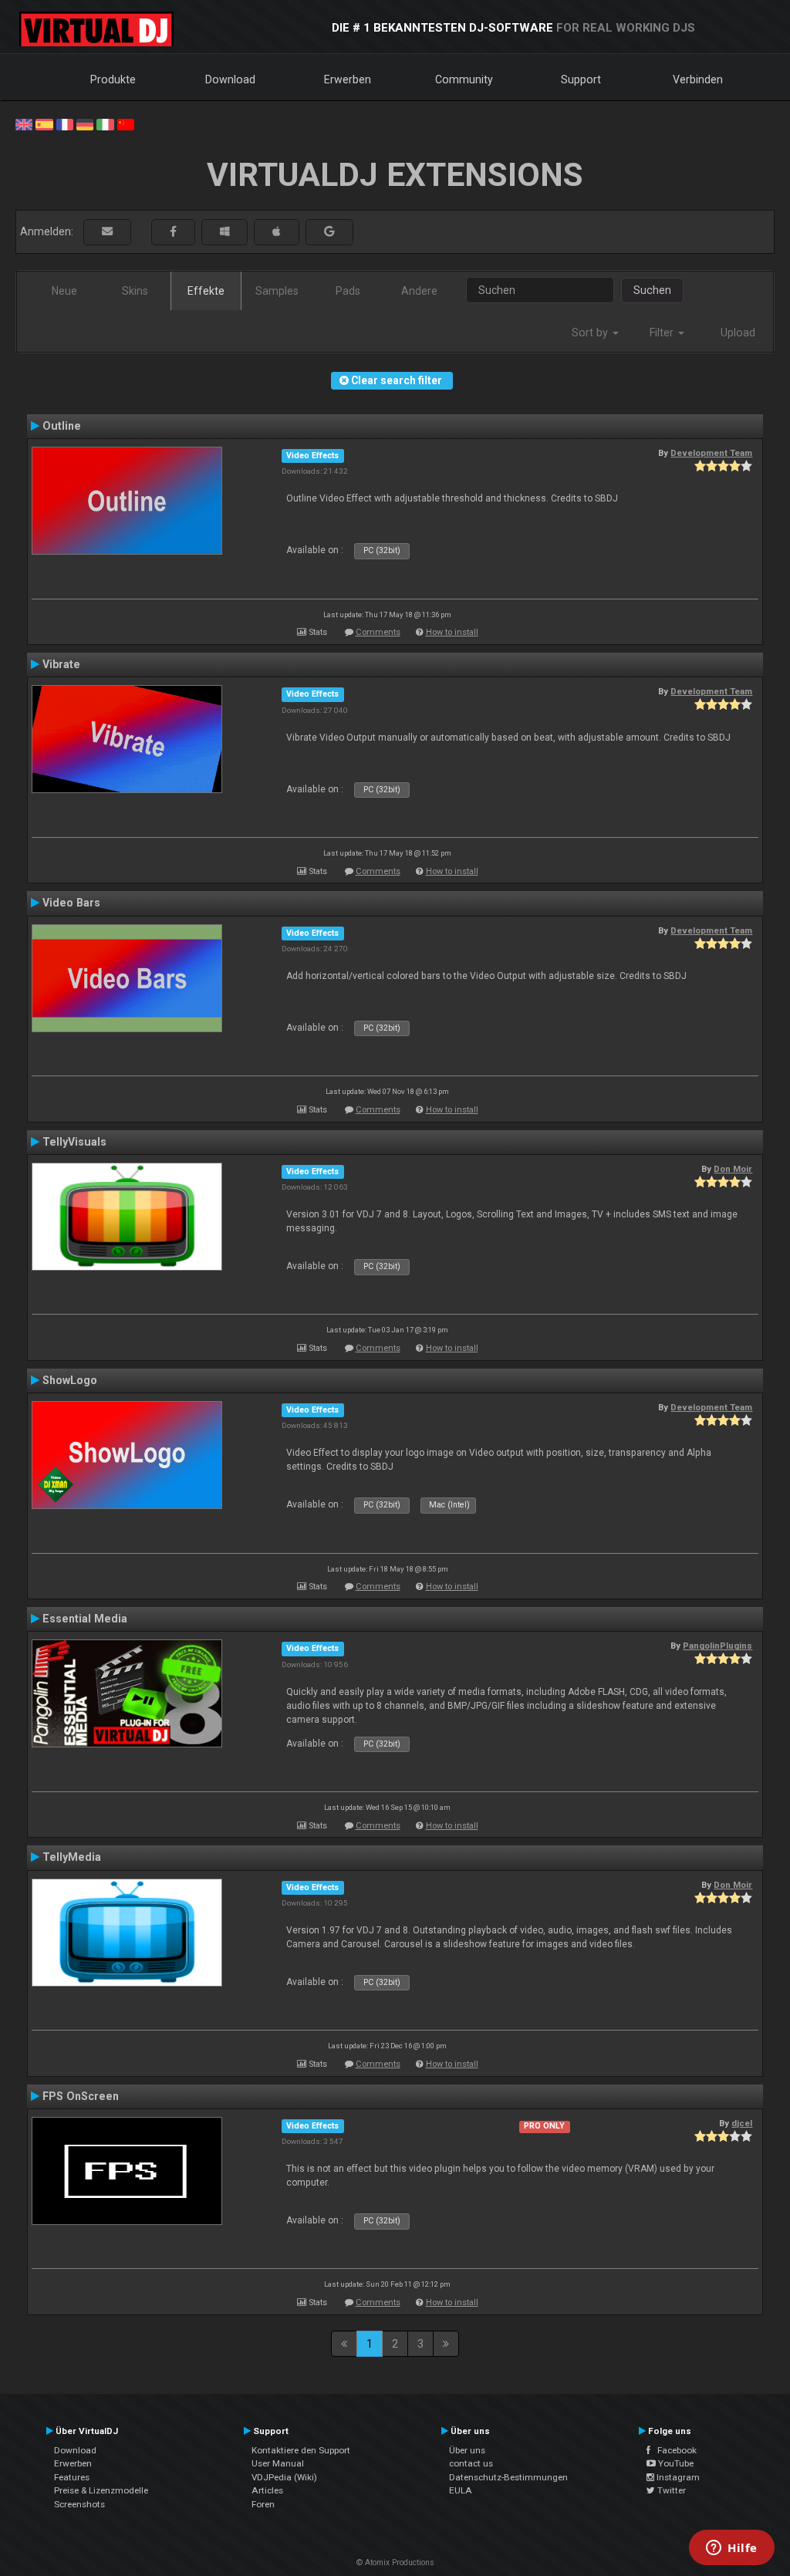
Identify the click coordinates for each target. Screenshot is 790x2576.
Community (464, 79)
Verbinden (698, 79)
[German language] (85, 123)
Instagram (677, 2477)
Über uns (467, 2450)
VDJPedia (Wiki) (284, 2477)
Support (581, 79)
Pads (348, 291)
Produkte (113, 79)
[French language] (65, 123)
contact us (471, 2463)
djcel (742, 2123)
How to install (452, 632)
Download (230, 79)
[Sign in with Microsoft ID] (225, 232)
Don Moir (733, 1169)
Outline (62, 426)
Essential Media (85, 1619)
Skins (135, 291)
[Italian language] (105, 123)
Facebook (674, 2450)
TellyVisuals (74, 1142)
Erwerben (348, 79)
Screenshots (79, 2504)
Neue (64, 291)
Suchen (652, 290)
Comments (378, 632)
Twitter (670, 2490)
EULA (461, 2490)
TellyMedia (72, 1857)
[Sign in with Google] (329, 232)
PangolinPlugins (717, 1646)
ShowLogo (70, 1380)
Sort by (591, 333)
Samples (277, 291)
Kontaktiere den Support (301, 2450)
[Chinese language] (126, 123)
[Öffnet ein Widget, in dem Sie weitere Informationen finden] (732, 2549)
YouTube (675, 2463)
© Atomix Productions (395, 2562)
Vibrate (61, 664)
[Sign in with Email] (107, 232)
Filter (663, 333)
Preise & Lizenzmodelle (101, 2490)
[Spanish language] (44, 123)
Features (72, 2477)
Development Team (711, 453)
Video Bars (71, 903)
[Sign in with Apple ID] (277, 232)
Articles (267, 2490)
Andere (419, 291)
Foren (263, 2504)
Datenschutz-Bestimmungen (508, 2477)
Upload (738, 333)
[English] (24, 123)
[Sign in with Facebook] (173, 232)
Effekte (206, 291)
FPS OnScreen (81, 2096)
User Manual (278, 2463)
